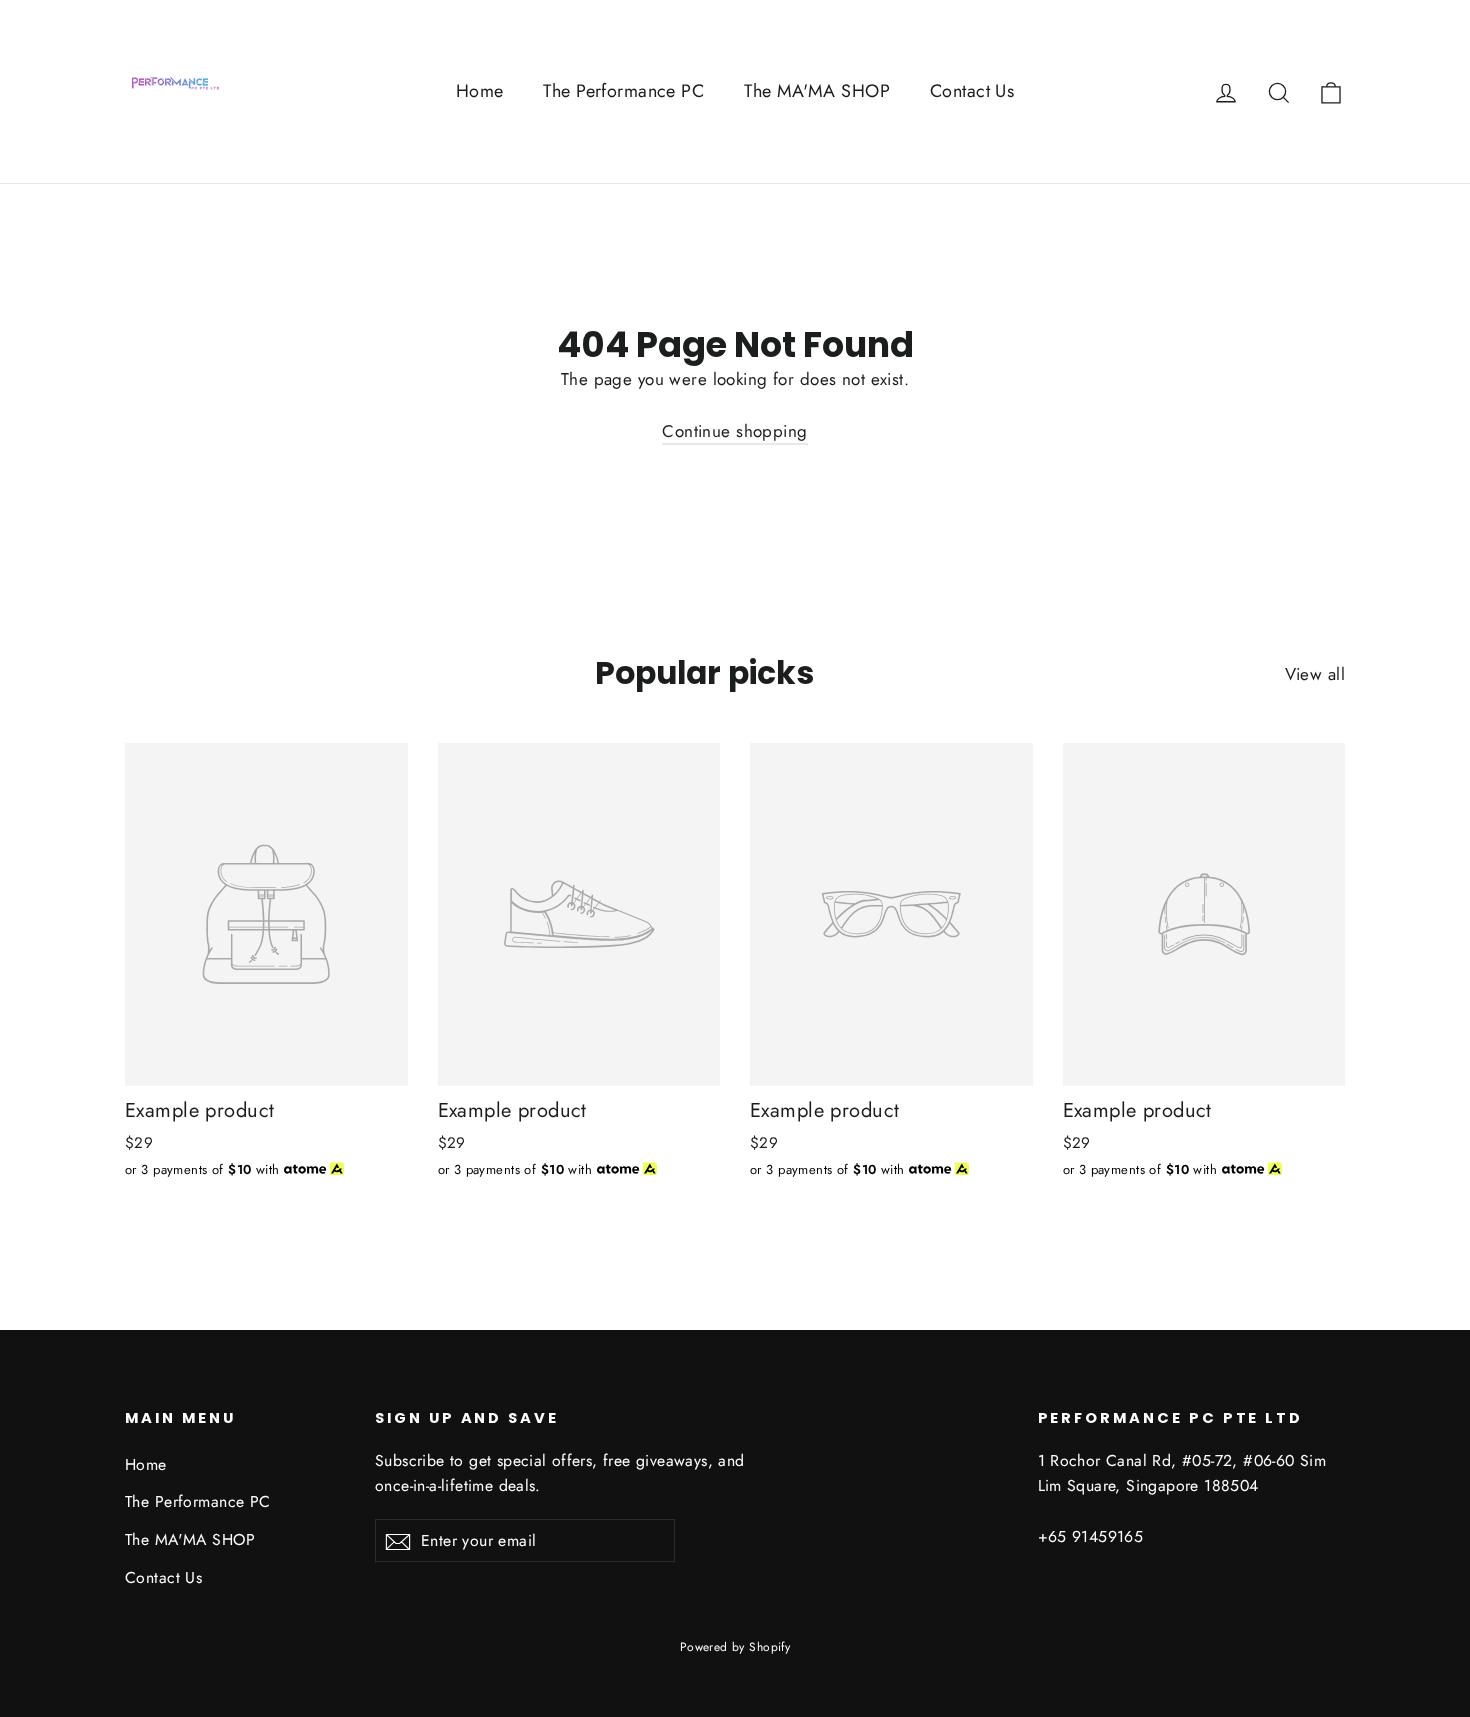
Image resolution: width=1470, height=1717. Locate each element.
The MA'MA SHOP (817, 91)
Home (480, 91)
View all (1315, 674)
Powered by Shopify (735, 1647)
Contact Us (972, 91)
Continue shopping (734, 431)
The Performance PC (623, 91)
